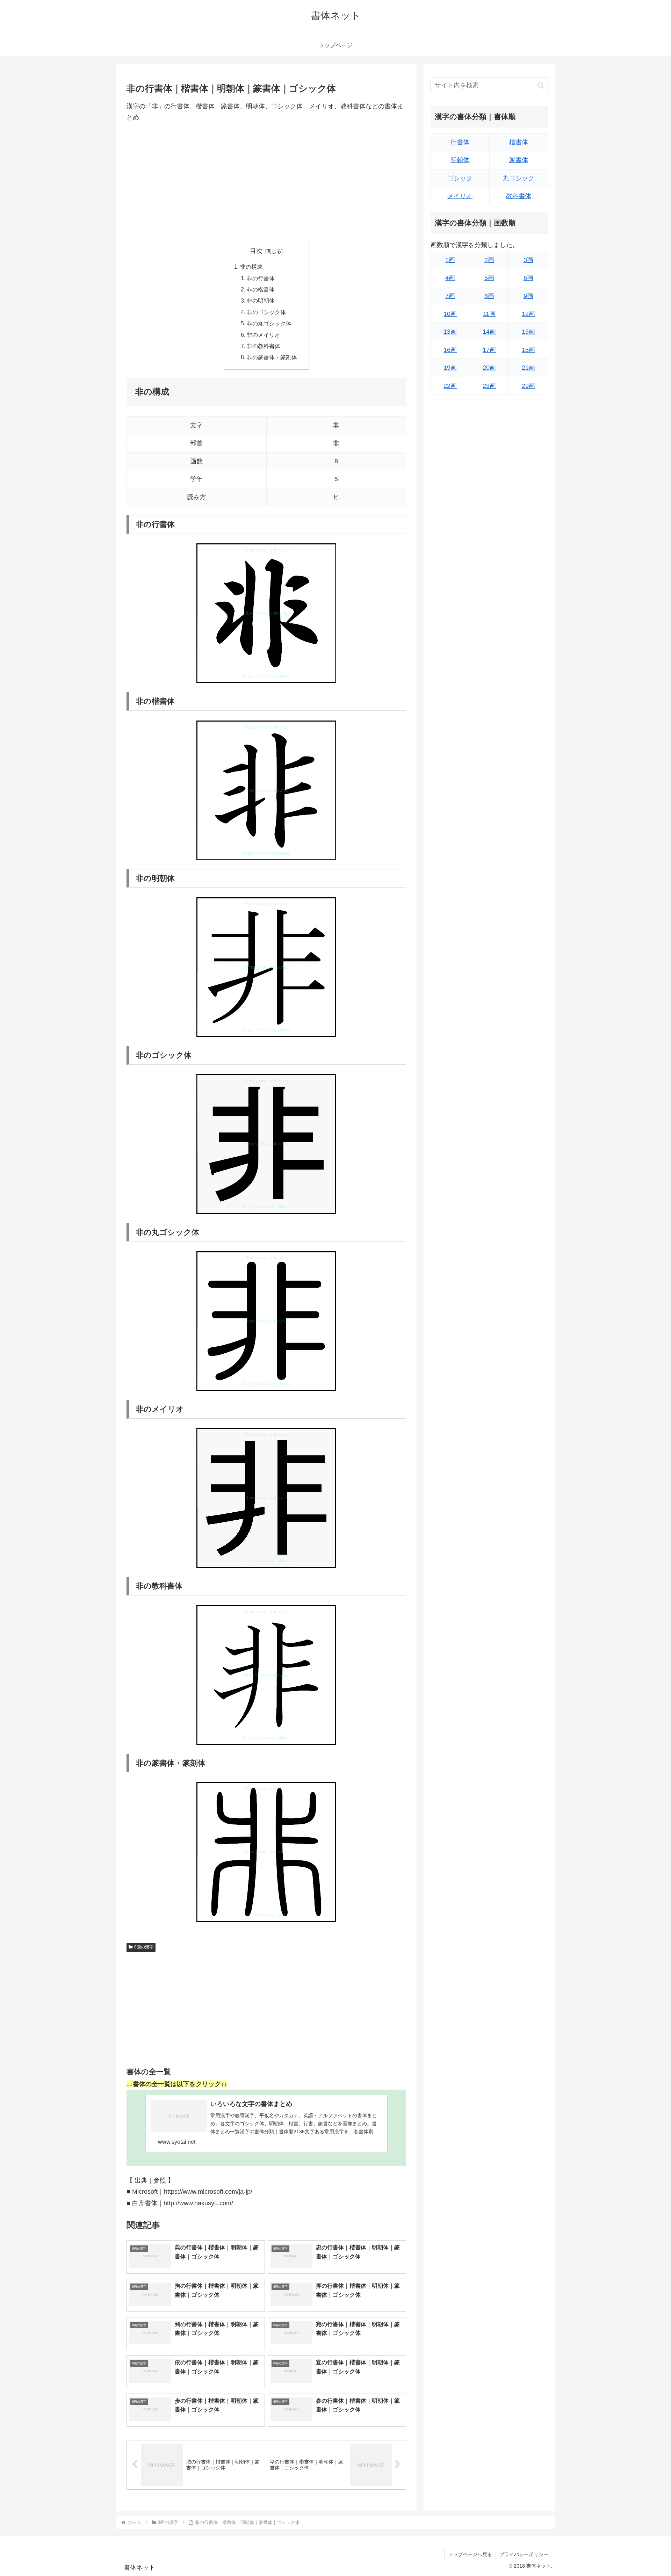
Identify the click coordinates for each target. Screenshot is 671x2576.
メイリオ (460, 196)
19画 (450, 368)
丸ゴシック (519, 178)
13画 (450, 332)
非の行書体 (261, 278)
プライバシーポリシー (524, 2554)
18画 (528, 350)
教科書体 (519, 196)
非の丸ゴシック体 (269, 323)
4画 (450, 278)
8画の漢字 (144, 1947)
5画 (489, 278)
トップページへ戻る (470, 2554)
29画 (528, 386)
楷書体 (519, 142)
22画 (450, 386)
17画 (489, 350)
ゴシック (460, 178)
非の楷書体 (261, 289)
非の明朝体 (261, 301)
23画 (489, 386)
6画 (528, 278)
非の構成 (251, 267)
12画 (528, 314)
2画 (489, 260)
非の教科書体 (264, 346)
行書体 (460, 142)
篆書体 (519, 160)
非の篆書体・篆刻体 (272, 357)
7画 (450, 296)
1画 (450, 260)
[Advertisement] (266, 181)
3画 (528, 260)
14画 (489, 332)
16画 (450, 350)
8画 (489, 296)
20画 (489, 368)
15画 (528, 332)
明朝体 (460, 160)
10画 (450, 314)
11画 (489, 314)
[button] (541, 85)
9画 (528, 296)
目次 (256, 251)
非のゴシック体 (266, 312)
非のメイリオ (264, 335)
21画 (528, 368)
